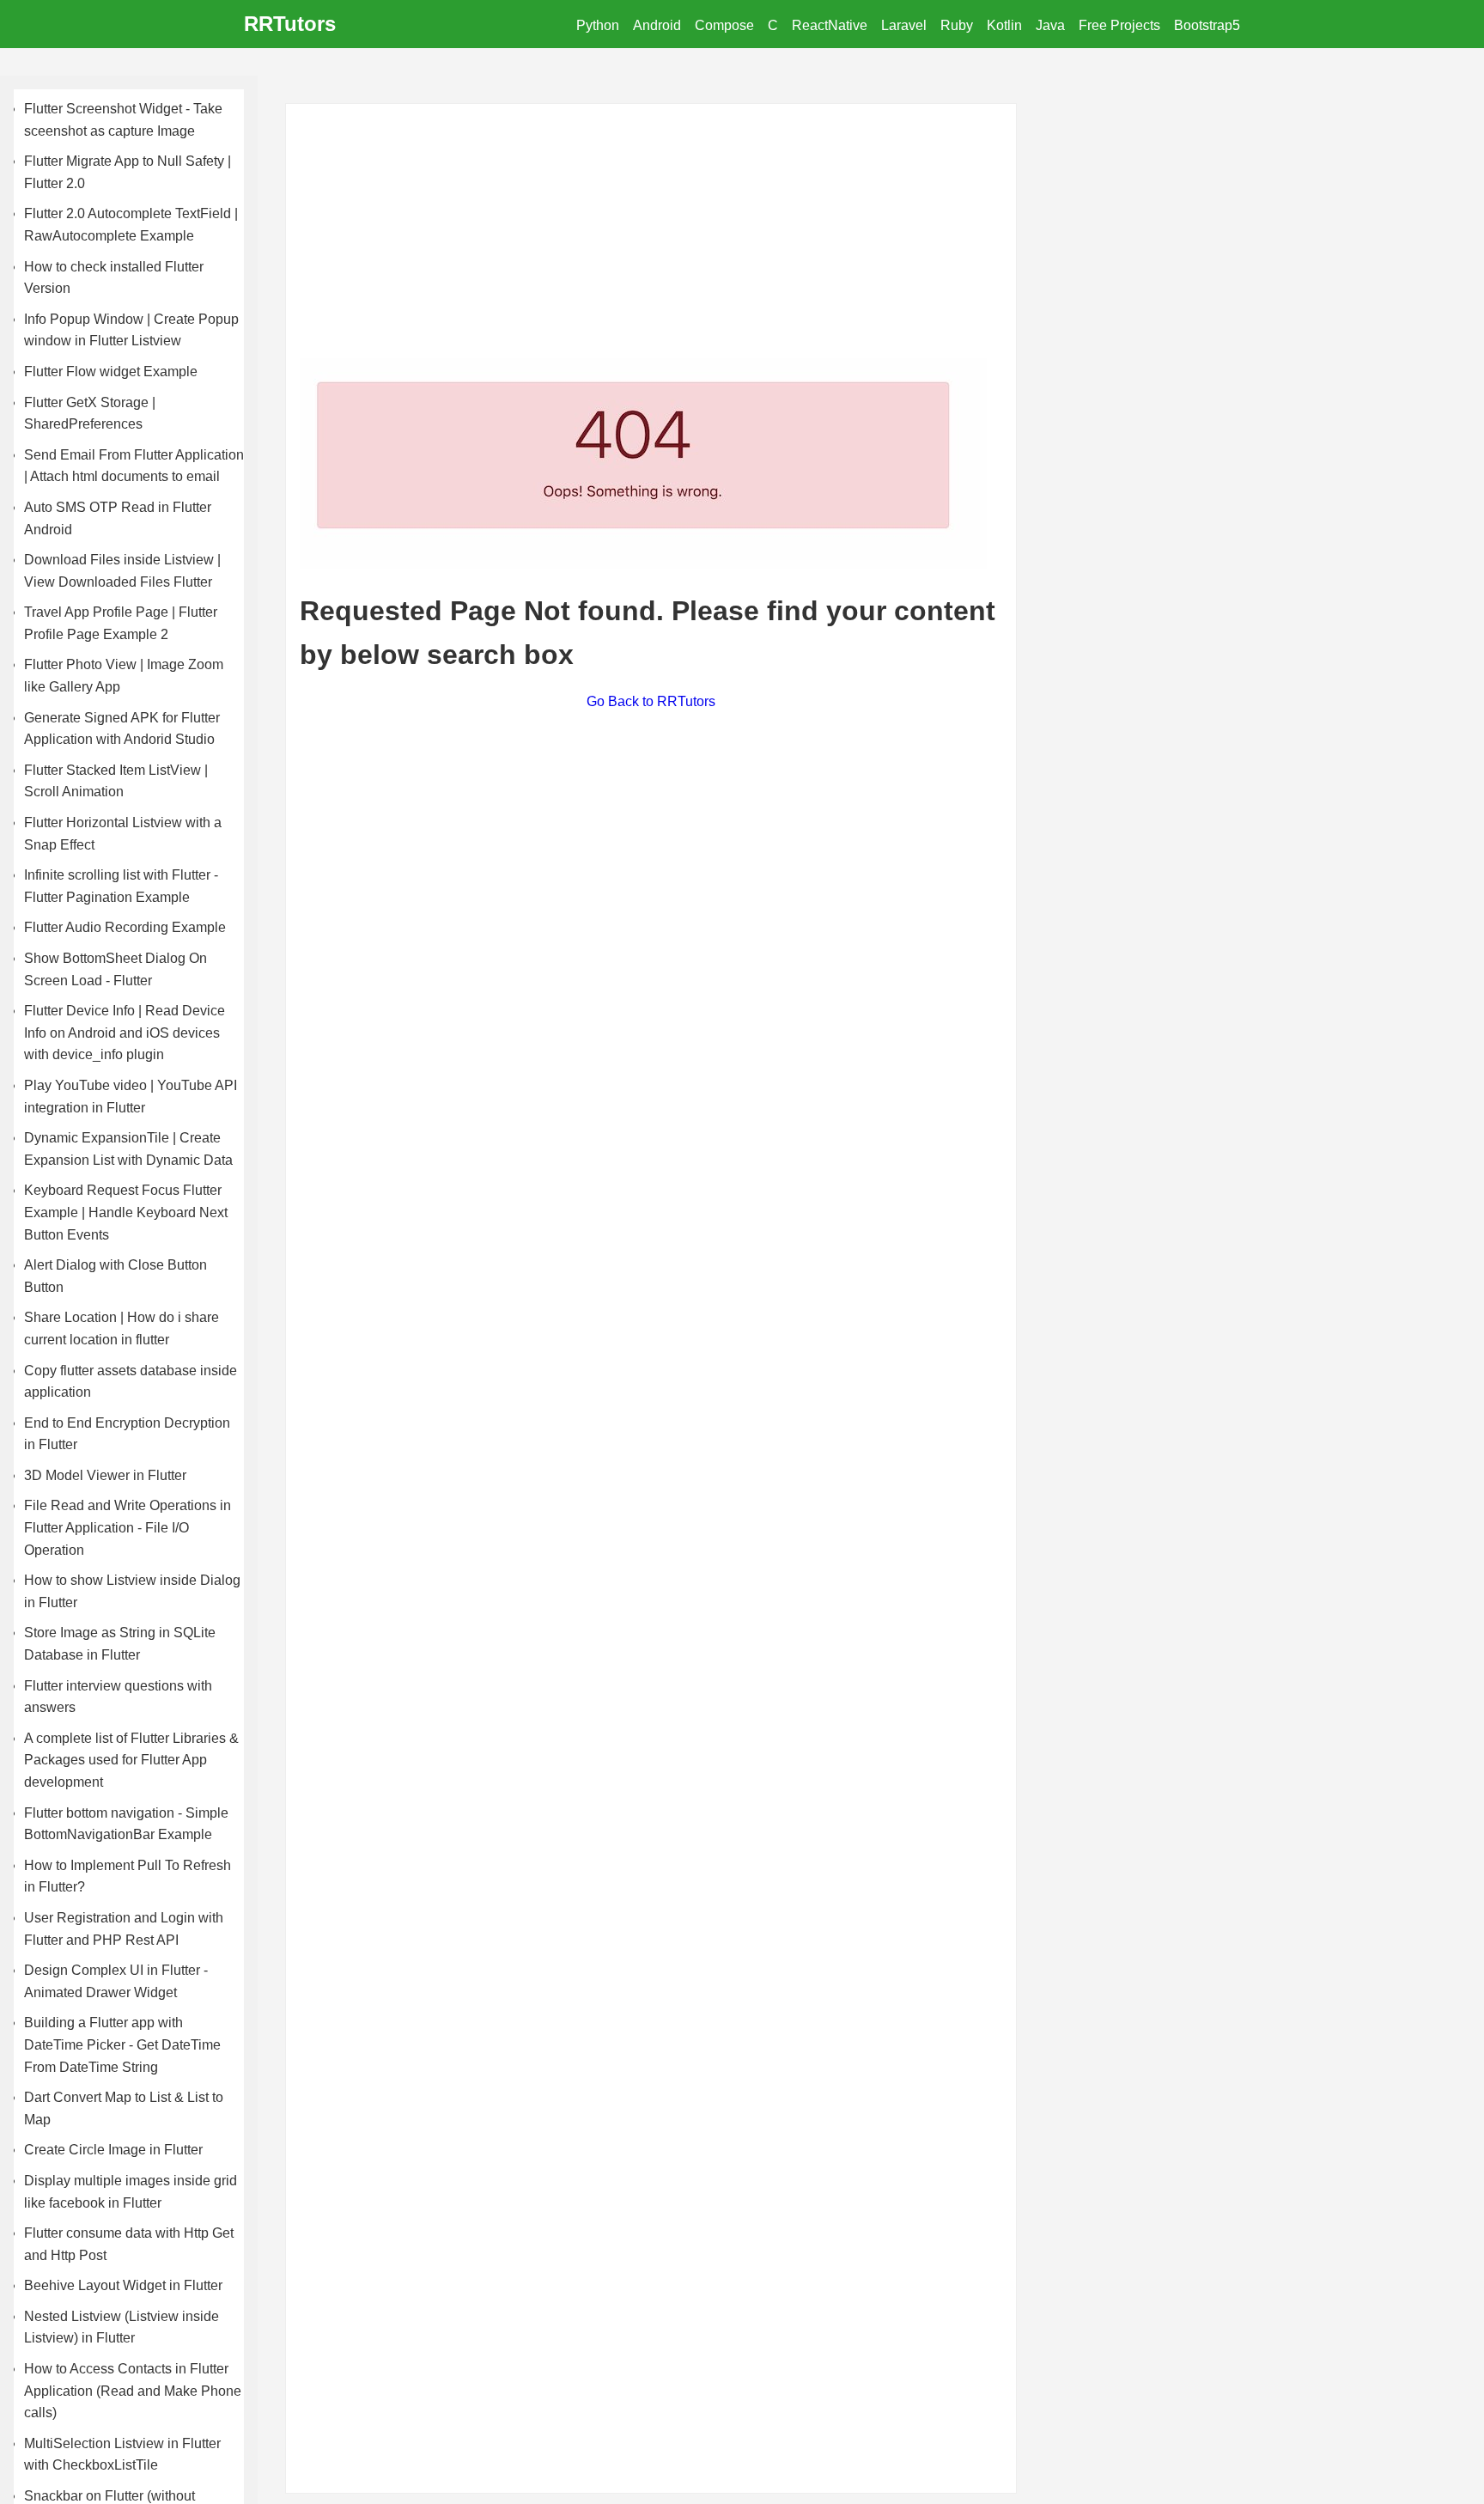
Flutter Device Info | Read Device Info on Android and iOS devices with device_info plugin (125, 1033)
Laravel (904, 25)
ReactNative (830, 25)
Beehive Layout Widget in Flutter (123, 2285)
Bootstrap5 (1207, 25)
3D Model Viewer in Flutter (105, 1475)
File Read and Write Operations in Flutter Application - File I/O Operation (128, 1527)
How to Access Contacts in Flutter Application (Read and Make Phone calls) (133, 2391)
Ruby (957, 25)
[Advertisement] (651, 238)
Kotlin (1004, 25)
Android (657, 25)
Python (598, 25)
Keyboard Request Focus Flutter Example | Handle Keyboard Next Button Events (126, 1212)
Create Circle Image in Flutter (113, 2150)
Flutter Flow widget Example (111, 372)
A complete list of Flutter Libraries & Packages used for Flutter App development (131, 1760)
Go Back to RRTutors (651, 701)
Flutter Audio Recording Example (125, 927)
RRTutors (290, 24)
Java (1050, 25)
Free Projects (1119, 25)
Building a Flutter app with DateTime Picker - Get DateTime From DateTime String (122, 2044)
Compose (724, 25)
